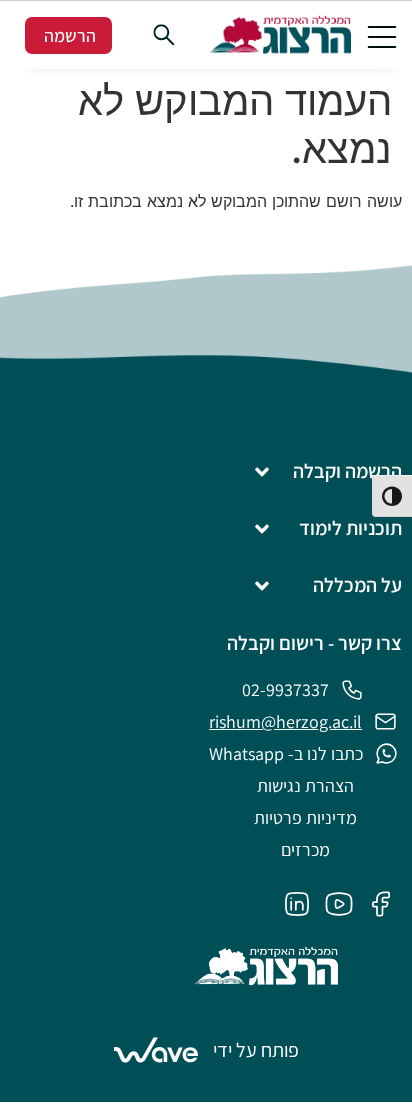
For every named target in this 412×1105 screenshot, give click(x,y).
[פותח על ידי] (156, 1050)
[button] (382, 35)
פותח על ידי (256, 1050)
